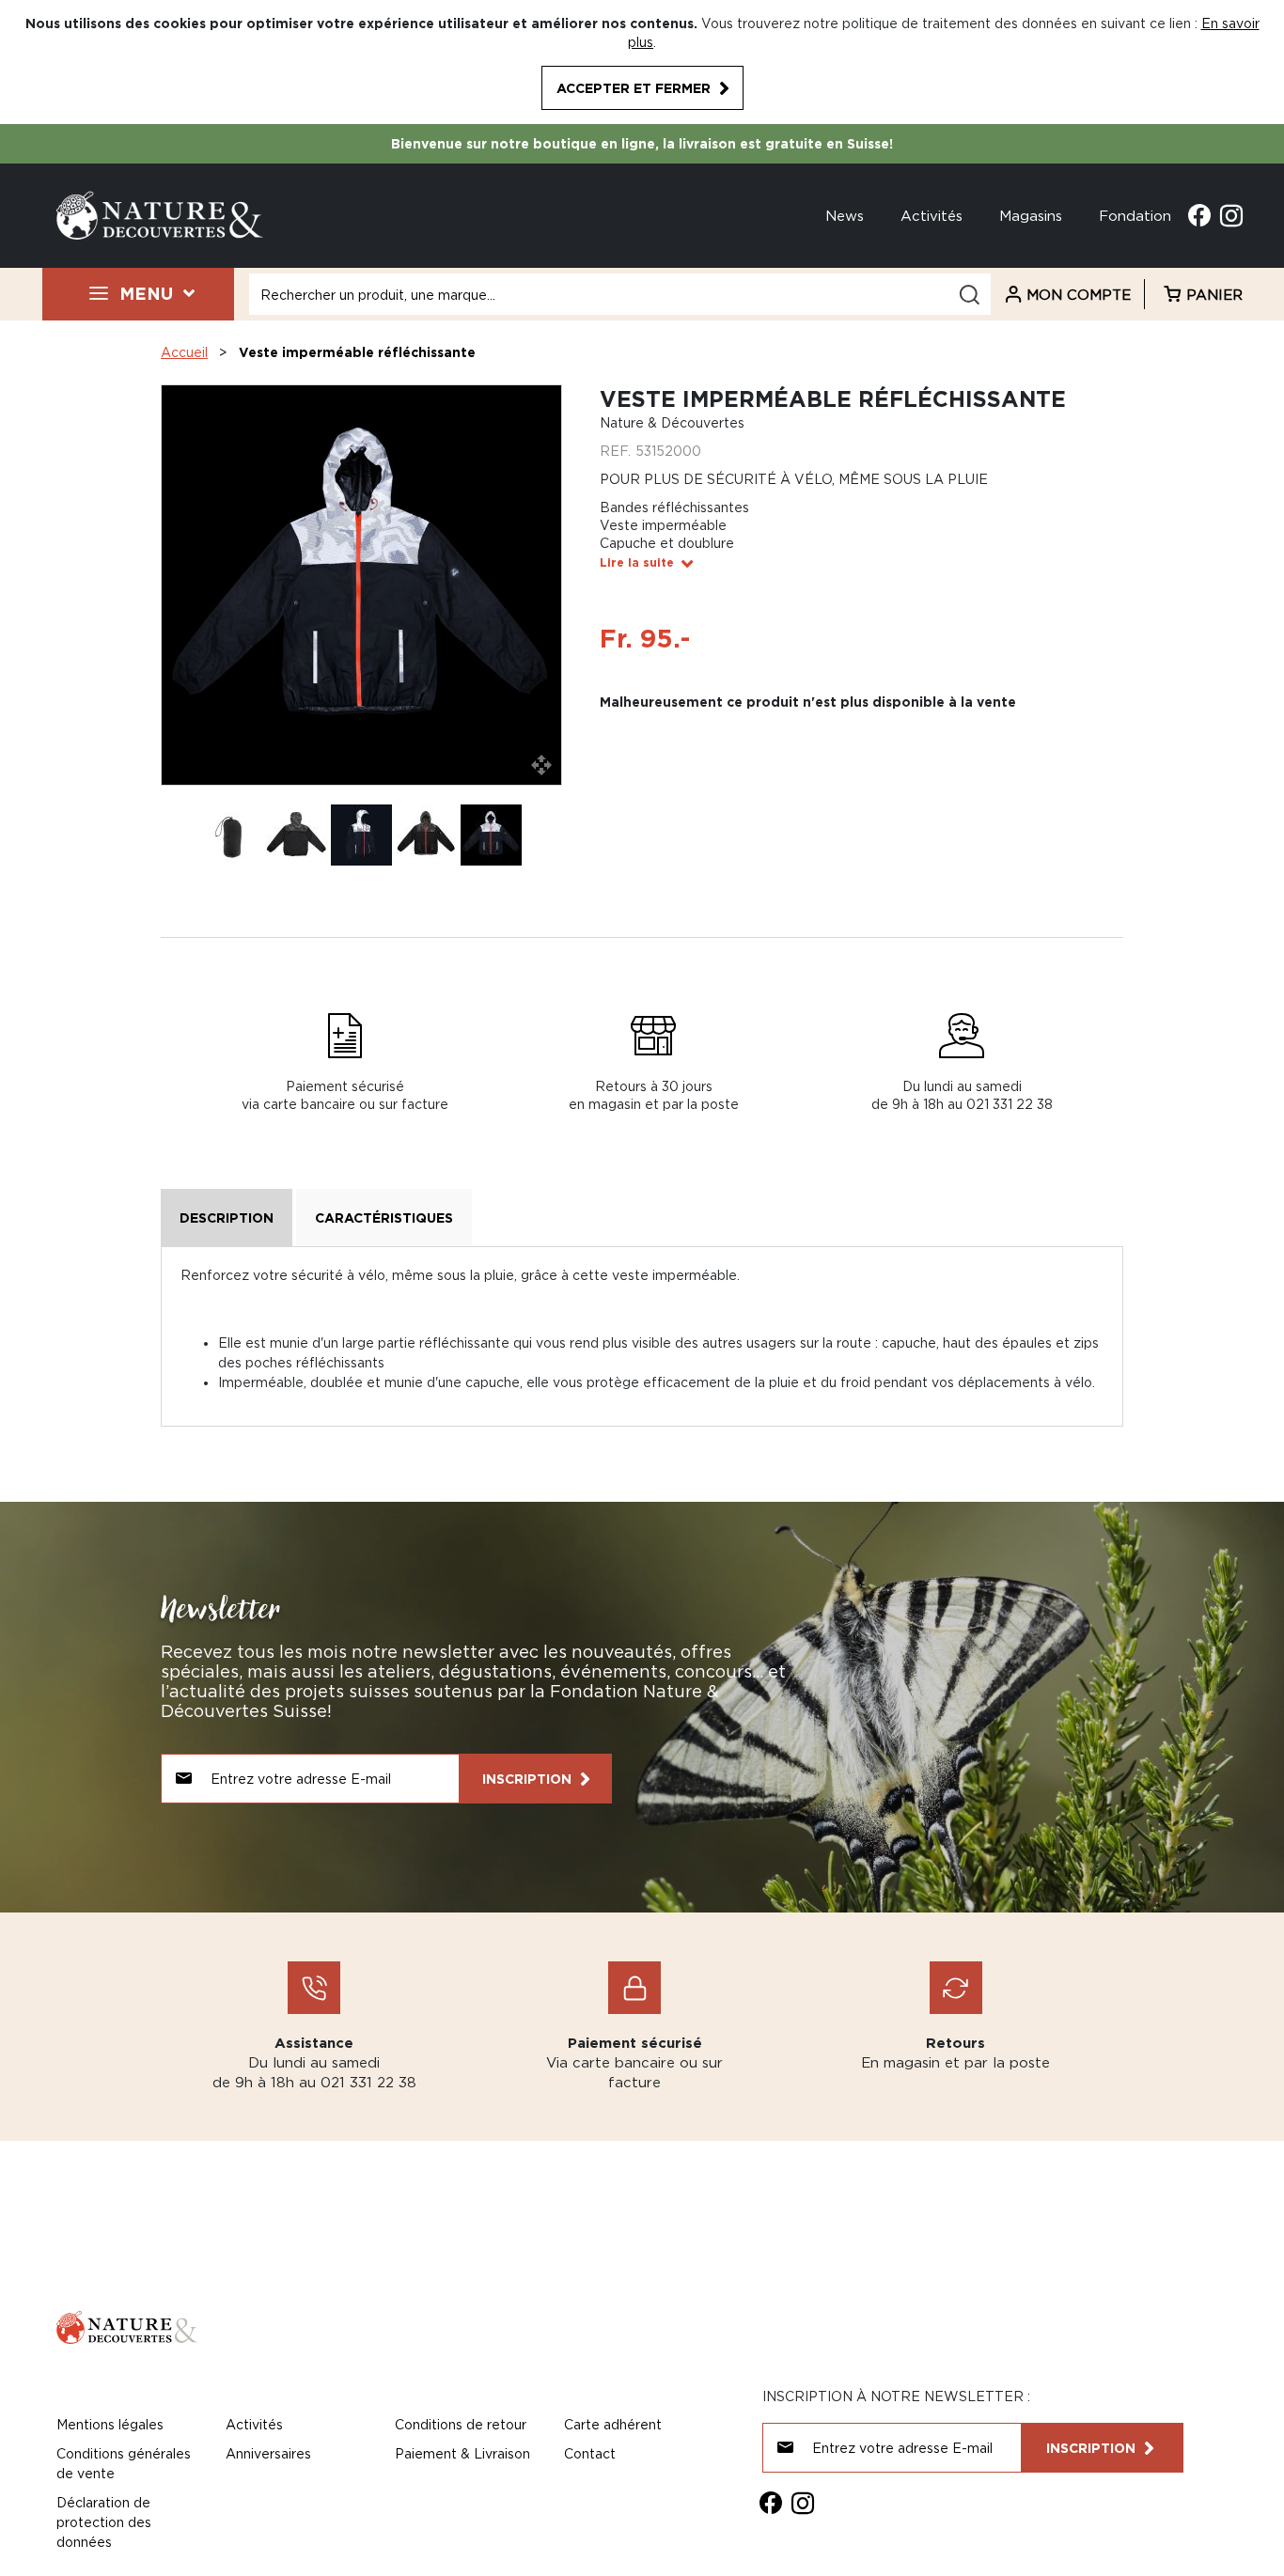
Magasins (1031, 215)
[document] (642, 62)
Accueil (184, 352)
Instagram (1231, 215)
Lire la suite (637, 562)
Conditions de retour (461, 2424)
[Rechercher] (969, 295)
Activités (932, 215)
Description (227, 1218)
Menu (146, 293)
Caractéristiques (384, 1218)
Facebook (1199, 215)
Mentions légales (110, 2424)
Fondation (1135, 215)
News (845, 215)
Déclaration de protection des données (104, 2522)
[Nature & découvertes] (160, 214)
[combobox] (620, 294)
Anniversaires (268, 2453)
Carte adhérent (613, 2424)
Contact (590, 2453)
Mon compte (1079, 294)
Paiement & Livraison (462, 2453)
